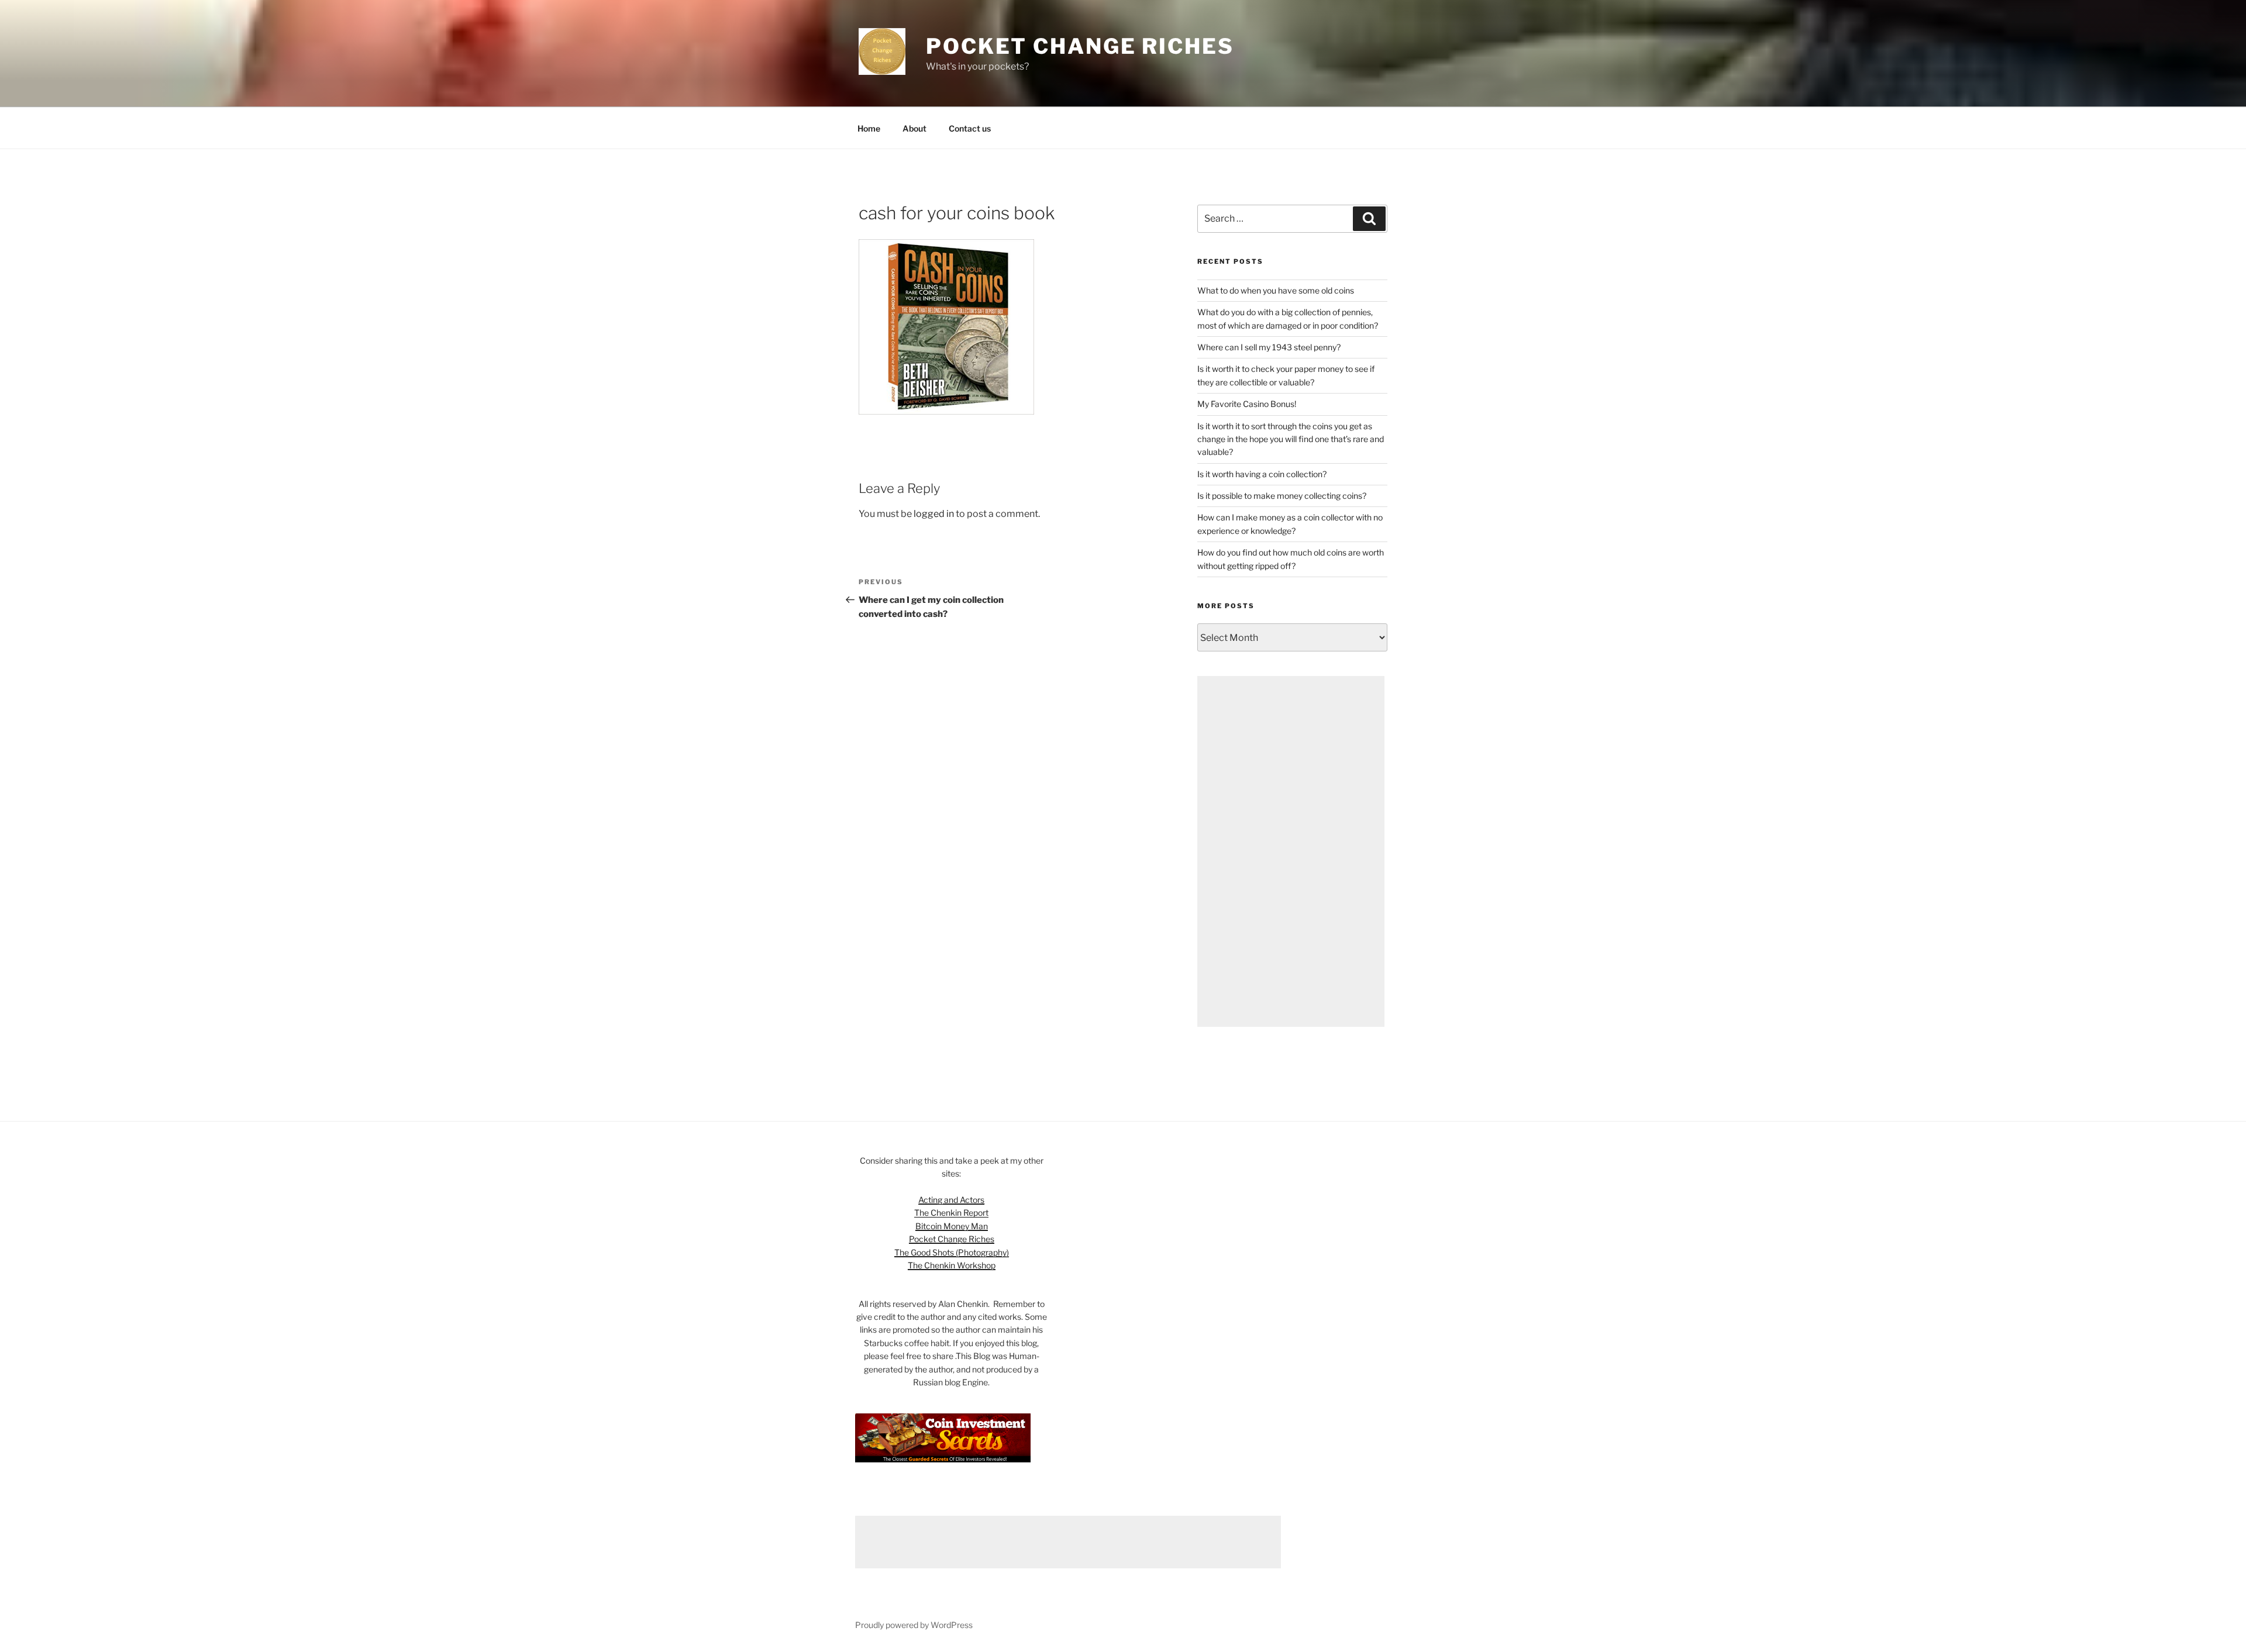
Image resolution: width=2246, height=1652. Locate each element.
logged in (934, 514)
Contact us (970, 128)
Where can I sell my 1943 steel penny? (1269, 347)
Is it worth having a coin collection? (1262, 474)
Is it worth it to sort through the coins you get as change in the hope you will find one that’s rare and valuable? (1291, 439)
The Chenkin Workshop (952, 1265)
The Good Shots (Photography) (952, 1252)
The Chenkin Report (951, 1213)
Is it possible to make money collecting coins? (1282, 496)
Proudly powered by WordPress (914, 1625)
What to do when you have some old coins (1276, 290)
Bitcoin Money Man (952, 1226)
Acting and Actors (951, 1200)
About (914, 128)
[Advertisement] (1291, 851)
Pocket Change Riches (1080, 46)
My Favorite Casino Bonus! (1247, 404)
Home (869, 128)
